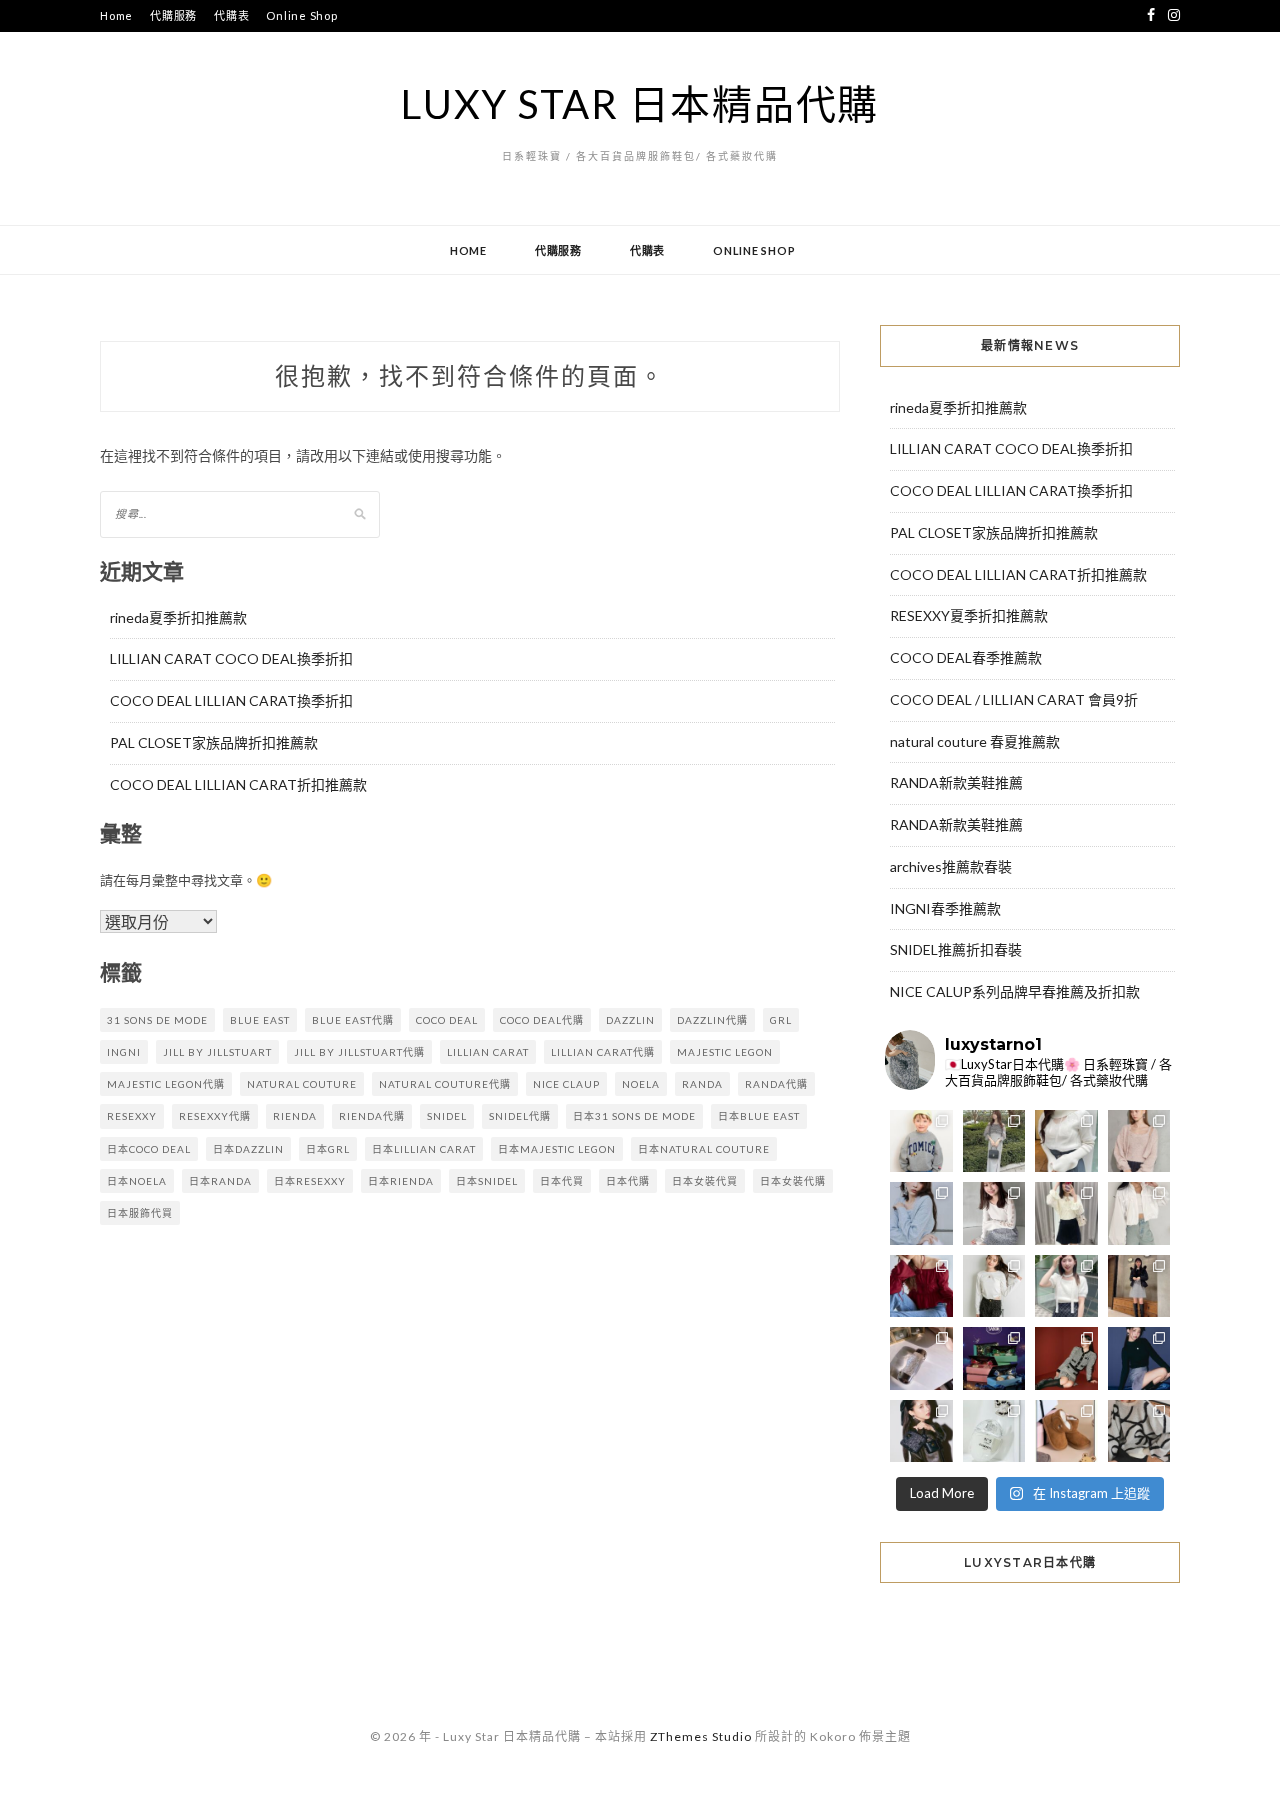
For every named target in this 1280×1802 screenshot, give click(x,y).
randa (702, 1084)
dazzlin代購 (712, 1020)
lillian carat (488, 1052)
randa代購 (776, 1084)
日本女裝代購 (793, 1181)
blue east (260, 1020)
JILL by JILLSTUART (217, 1052)
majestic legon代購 (166, 1084)
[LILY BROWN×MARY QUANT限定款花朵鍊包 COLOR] (921, 1431)
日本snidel (487, 1181)
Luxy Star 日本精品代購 (640, 104)
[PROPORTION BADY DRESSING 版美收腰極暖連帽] (1139, 1286)
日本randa (220, 1181)
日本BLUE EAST (759, 1116)
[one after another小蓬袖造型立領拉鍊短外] (1139, 1213)
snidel (447, 1116)
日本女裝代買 (705, 1181)
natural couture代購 (445, 1084)
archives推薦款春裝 (951, 866)
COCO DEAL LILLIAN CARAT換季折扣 (231, 700)
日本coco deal (149, 1149)
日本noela (137, 1181)
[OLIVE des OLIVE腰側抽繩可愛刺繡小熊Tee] (994, 1286)
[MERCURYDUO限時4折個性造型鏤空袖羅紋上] (994, 1213)
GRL (781, 1020)
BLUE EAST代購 (353, 1020)
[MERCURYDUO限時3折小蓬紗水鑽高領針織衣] (1066, 1141)
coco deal (447, 1020)
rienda (295, 1116)
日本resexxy (310, 1181)
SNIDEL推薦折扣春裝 (956, 949)
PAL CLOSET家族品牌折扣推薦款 (214, 742)
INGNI (124, 1052)
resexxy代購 (215, 1116)
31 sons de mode (157, 1020)
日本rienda (401, 1181)
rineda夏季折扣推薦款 (178, 617)
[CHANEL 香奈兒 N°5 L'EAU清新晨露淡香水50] (994, 1431)
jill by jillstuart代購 (359, 1052)
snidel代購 (520, 1116)
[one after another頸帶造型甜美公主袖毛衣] (1066, 1286)
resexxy (132, 1116)
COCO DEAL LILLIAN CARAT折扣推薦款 (238, 784)
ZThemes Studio (701, 1736)
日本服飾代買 (140, 1213)
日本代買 (562, 1181)
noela (641, 1084)
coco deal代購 (542, 1020)
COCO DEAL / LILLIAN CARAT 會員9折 (1014, 699)
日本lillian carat (424, 1149)
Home (116, 15)
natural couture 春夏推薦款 (975, 741)
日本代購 (628, 1181)
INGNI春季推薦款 (945, 908)
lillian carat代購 (603, 1052)
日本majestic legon (557, 1149)
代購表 (231, 15)
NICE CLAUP (566, 1084)
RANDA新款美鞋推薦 (956, 782)
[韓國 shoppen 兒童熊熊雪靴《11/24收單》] (1066, 1431)
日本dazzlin (248, 1149)
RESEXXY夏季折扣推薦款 (969, 615)
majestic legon (725, 1052)
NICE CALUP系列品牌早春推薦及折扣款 (1015, 991)
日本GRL (328, 1149)
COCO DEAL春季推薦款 (966, 657)
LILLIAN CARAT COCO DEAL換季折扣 (231, 658)
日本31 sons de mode (634, 1116)
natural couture (302, 1084)
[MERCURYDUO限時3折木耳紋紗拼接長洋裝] (994, 1141)
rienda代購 (372, 1116)
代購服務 (173, 15)
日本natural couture (704, 1149)
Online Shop (301, 15)
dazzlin (630, 1020)
